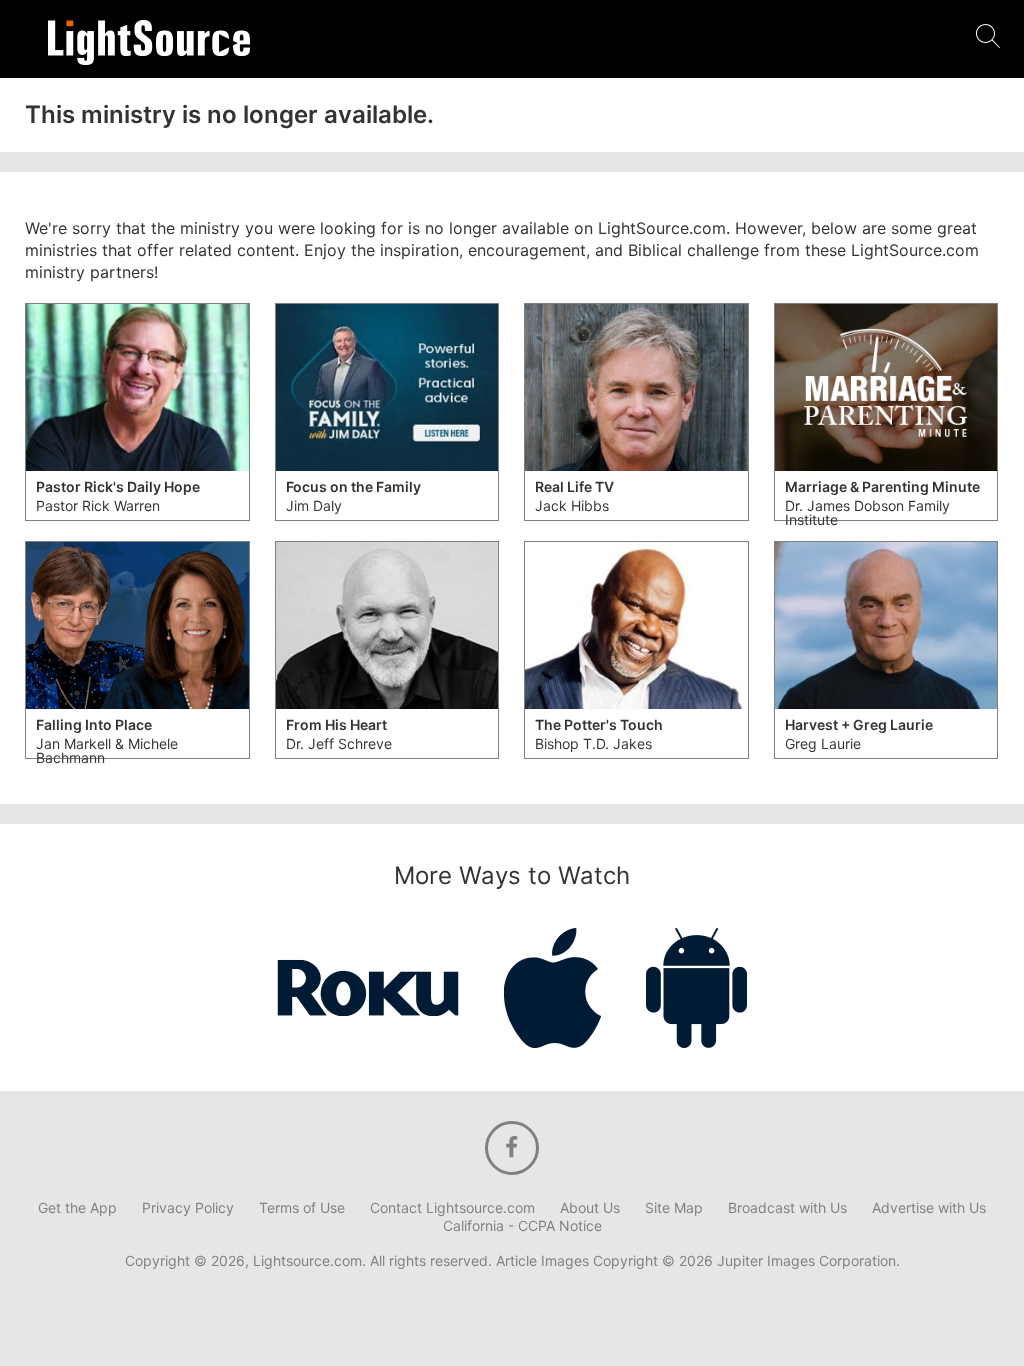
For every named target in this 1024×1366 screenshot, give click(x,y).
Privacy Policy (188, 1208)
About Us (590, 1208)
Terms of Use (302, 1208)
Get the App (77, 1208)
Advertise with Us (929, 1208)
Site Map (674, 1208)
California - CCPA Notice (522, 1226)
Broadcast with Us (787, 1208)
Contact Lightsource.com (452, 1208)
